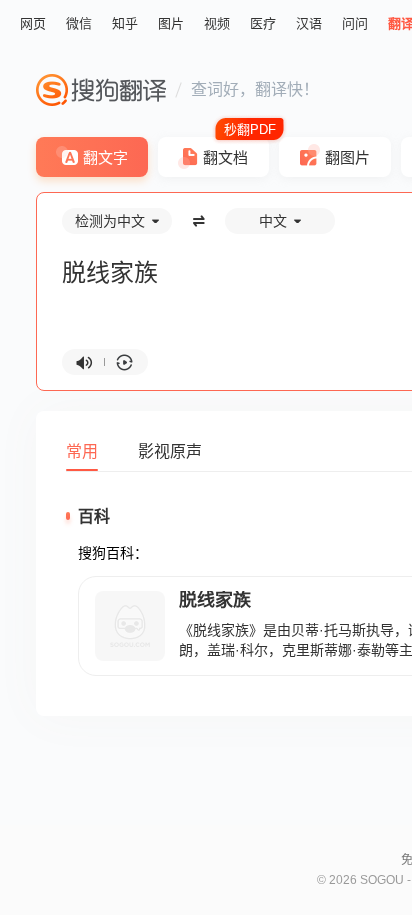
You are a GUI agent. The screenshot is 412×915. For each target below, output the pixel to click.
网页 (33, 23)
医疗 (263, 23)
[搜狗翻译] (101, 90)
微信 (79, 23)
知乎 (125, 23)
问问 (355, 23)
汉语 (309, 23)
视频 (217, 23)
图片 (171, 23)
